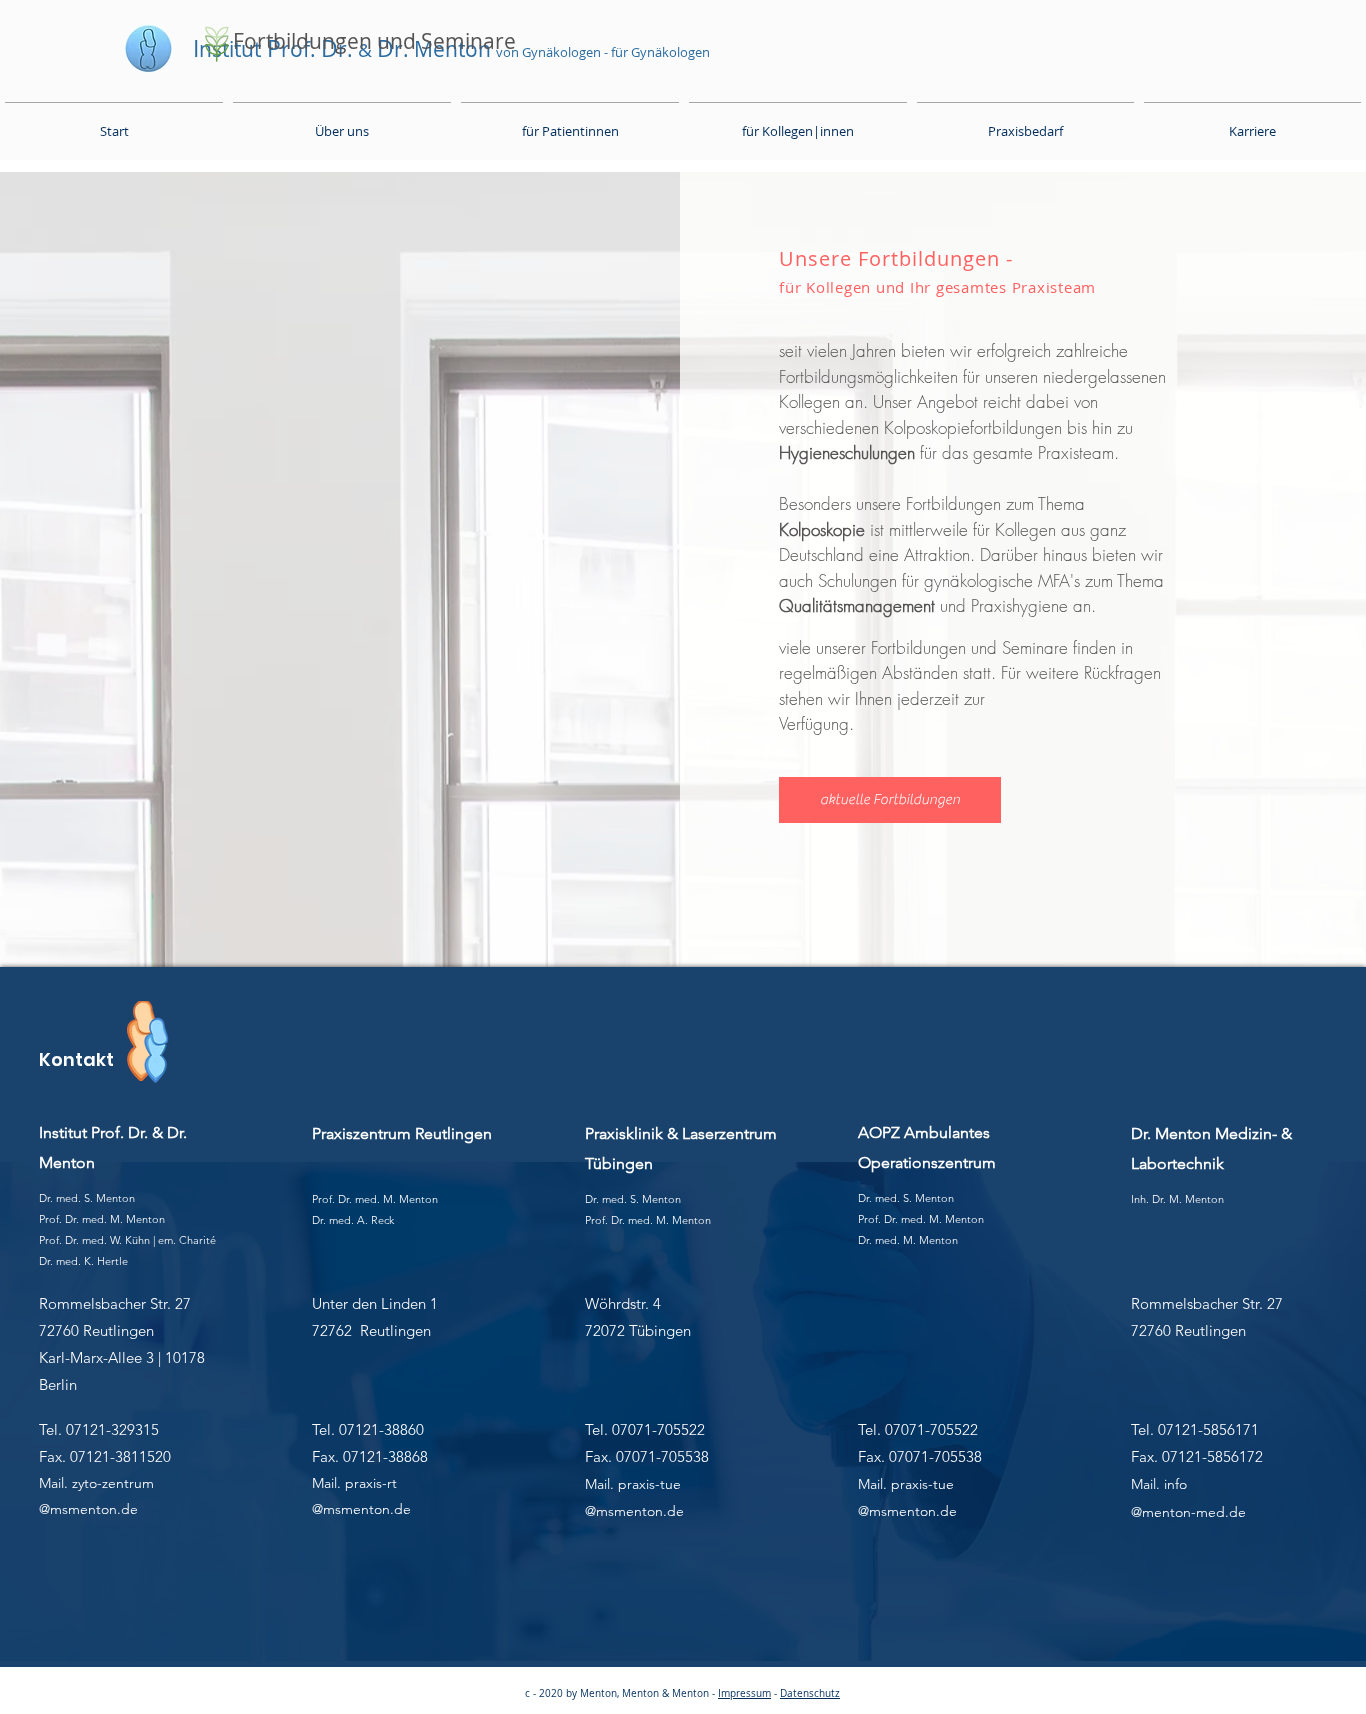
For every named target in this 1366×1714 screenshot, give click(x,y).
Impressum (744, 1693)
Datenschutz (810, 1693)
